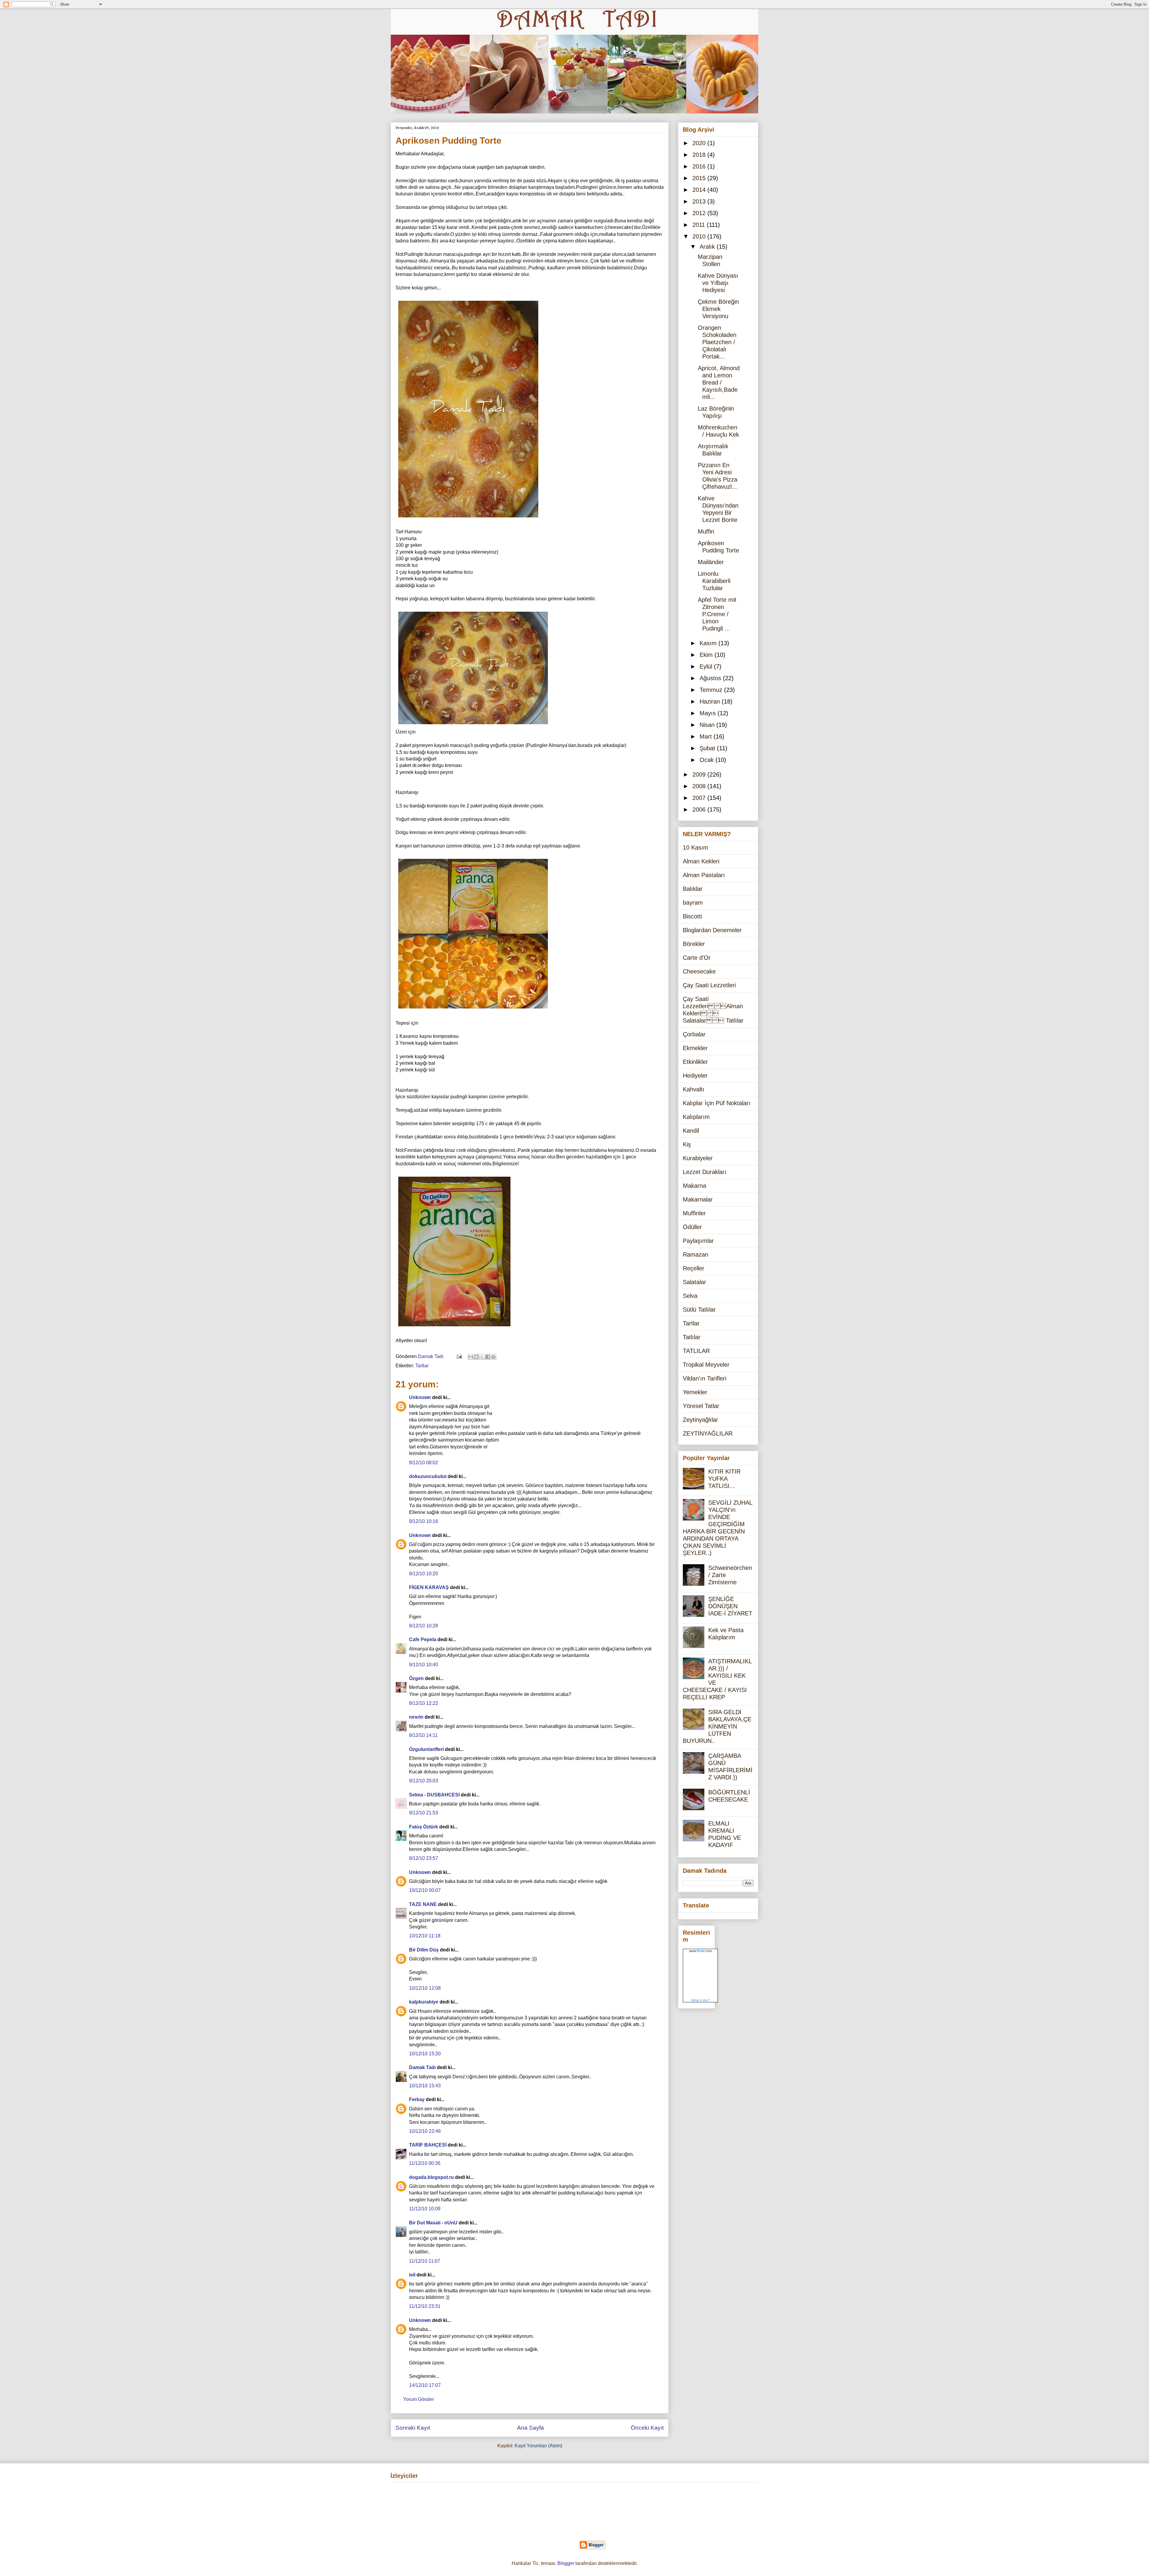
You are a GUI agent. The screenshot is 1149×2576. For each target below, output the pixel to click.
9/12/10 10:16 (424, 1521)
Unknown (420, 1397)
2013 (700, 201)
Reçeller (694, 1268)
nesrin (416, 1717)
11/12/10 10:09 (425, 2209)
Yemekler (695, 1392)
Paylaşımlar (698, 1241)
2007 (700, 798)
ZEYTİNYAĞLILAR (708, 1433)
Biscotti (692, 916)
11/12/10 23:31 (425, 2306)
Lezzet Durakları (705, 1172)
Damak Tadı (422, 2067)
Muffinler (694, 1213)
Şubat (708, 748)
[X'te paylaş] (482, 1357)
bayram (693, 903)
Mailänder (711, 562)
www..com (700, 1951)
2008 (700, 786)
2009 (700, 774)
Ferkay (417, 2099)
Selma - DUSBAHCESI (434, 1795)
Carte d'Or (697, 958)
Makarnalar (698, 1199)
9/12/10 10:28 (424, 1626)
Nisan (708, 725)
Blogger (566, 2563)
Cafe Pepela (423, 1639)
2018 (700, 155)
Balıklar (693, 889)
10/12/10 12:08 (425, 1988)
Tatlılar (692, 1337)
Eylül (707, 666)
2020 (700, 143)
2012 (700, 213)
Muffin (706, 531)
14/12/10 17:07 (425, 2385)
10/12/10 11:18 (425, 1936)
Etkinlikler (695, 1062)
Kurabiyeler (698, 1158)
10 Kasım (696, 847)
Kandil (691, 1131)
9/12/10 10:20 (424, 1574)
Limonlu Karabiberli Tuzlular (714, 581)
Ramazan (696, 1254)
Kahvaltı (694, 1089)
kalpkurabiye (424, 2002)
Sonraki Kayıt (413, 2428)
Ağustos (711, 678)
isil (412, 2275)
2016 (700, 166)
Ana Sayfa (531, 2428)
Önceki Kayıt (647, 2428)
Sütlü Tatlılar (699, 1310)
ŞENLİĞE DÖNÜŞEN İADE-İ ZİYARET (730, 1606)
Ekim (707, 655)
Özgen (416, 1678)
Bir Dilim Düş (424, 1950)
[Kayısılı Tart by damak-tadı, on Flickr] (468, 518)
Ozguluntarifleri (426, 1749)
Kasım (709, 643)
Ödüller (692, 1227)
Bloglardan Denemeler (712, 930)
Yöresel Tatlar (701, 1406)
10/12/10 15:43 (425, 2086)
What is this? (700, 2000)
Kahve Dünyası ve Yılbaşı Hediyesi (718, 283)
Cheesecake (699, 971)
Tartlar (422, 1366)
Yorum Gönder (418, 2399)
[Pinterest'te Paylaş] (493, 1357)
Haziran (711, 701)
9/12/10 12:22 (424, 1703)
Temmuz (712, 690)
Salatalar (694, 1282)
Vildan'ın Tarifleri (705, 1378)
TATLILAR (696, 1351)
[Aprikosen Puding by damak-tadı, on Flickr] (454, 1327)
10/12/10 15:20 (425, 2054)
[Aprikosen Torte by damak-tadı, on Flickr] (473, 1010)
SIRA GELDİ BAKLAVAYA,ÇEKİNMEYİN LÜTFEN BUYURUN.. (717, 1726)
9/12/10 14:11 (423, 1735)
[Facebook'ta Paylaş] (488, 1357)
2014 (700, 190)
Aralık (708, 247)
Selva (690, 1296)
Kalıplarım (696, 1117)
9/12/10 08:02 (424, 1463)
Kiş (687, 1144)
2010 (700, 236)
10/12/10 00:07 (425, 1890)
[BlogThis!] (476, 1357)
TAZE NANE (423, 1904)
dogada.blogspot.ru (431, 2177)
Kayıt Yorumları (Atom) (538, 2446)
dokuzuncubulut (428, 1476)
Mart (707, 736)
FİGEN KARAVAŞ (429, 1587)
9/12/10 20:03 (424, 1781)
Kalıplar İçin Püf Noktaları (717, 1103)
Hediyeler (695, 1076)
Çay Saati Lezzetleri (709, 985)
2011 (700, 225)
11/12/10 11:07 (425, 2261)
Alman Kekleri (701, 861)
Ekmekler (695, 1048)
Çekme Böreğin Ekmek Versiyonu (718, 309)
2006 (700, 809)
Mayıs (709, 713)
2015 (700, 178)
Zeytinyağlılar (700, 1420)
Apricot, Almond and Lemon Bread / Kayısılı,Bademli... (719, 382)
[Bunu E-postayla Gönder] (471, 1357)
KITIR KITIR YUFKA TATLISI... (724, 1479)
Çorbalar (694, 1034)
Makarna (694, 1186)
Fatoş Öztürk (424, 1827)
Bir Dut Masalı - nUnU (433, 2223)
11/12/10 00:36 (425, 2163)
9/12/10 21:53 (424, 1813)
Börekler (694, 944)
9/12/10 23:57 (424, 1858)
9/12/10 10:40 (424, 1665)
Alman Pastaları (704, 875)
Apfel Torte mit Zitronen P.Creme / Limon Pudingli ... (717, 614)
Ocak (708, 760)
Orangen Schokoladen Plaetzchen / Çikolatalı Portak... (717, 342)
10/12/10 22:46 (425, 2131)
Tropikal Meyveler (706, 1365)
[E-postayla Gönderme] (459, 1356)
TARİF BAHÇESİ (428, 2145)
